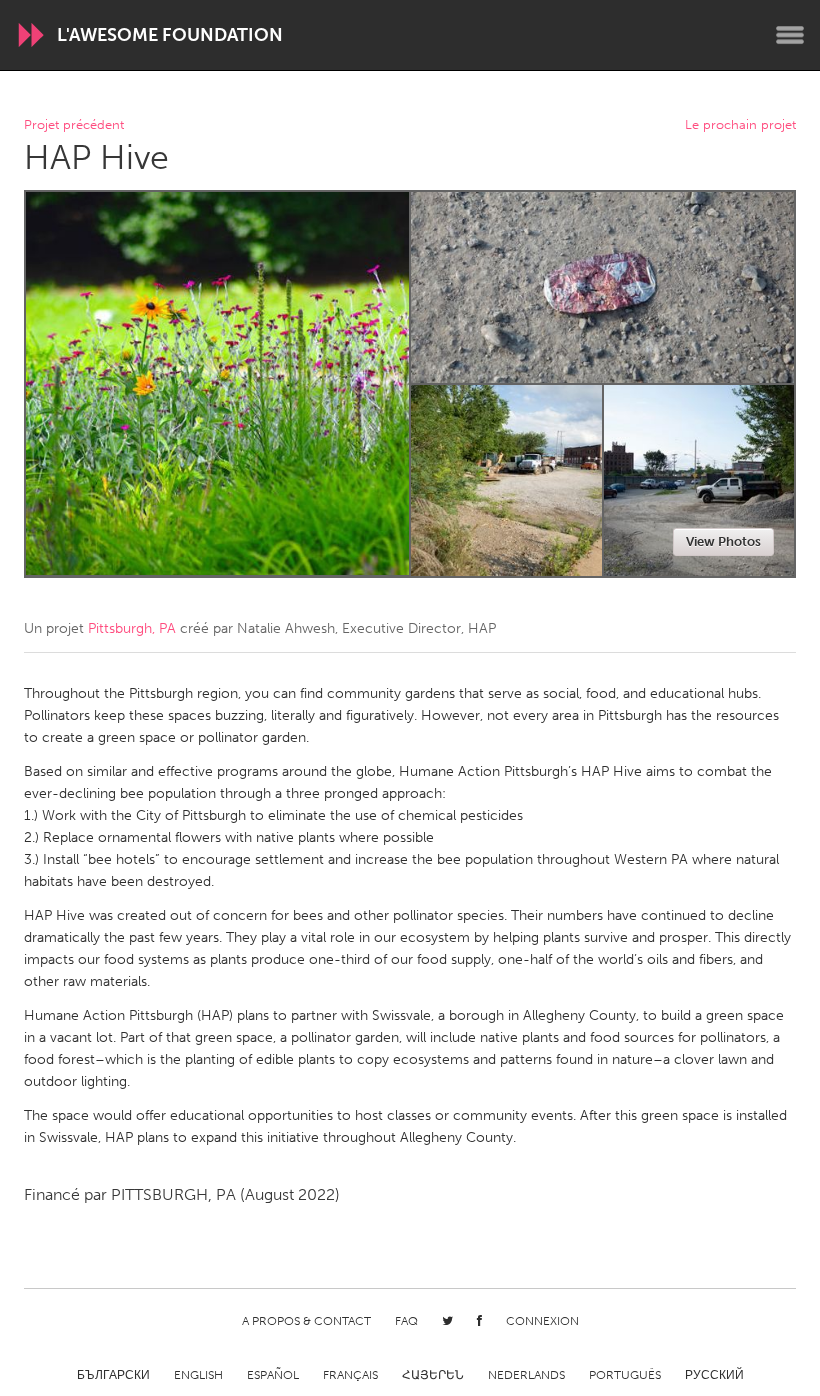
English (198, 1375)
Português (625, 1375)
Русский (714, 1375)
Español (273, 1375)
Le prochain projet (740, 125)
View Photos (723, 541)
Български (113, 1375)
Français (350, 1375)
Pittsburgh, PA (132, 628)
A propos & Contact (306, 1321)
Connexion (542, 1321)
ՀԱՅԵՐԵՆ (433, 1375)
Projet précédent (74, 125)
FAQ (406, 1321)
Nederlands (526, 1375)
